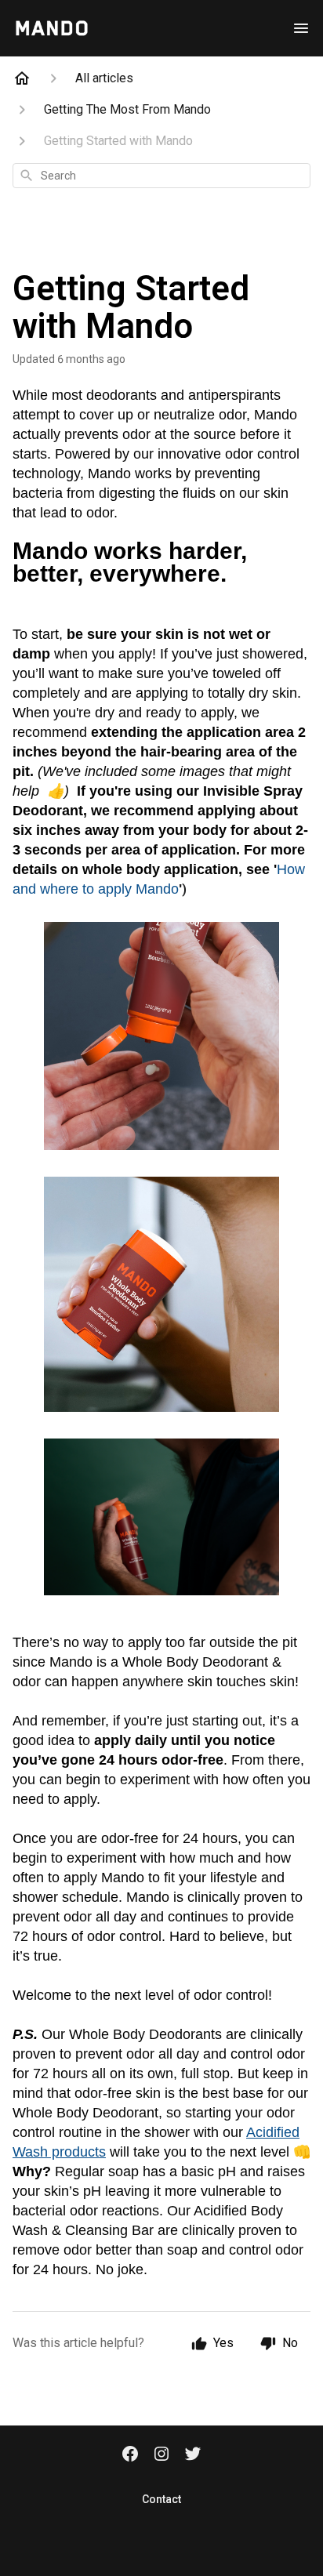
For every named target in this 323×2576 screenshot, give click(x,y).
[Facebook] (130, 2455)
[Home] (22, 78)
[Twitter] (193, 2455)
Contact (161, 2499)
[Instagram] (161, 2455)
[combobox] (161, 176)
